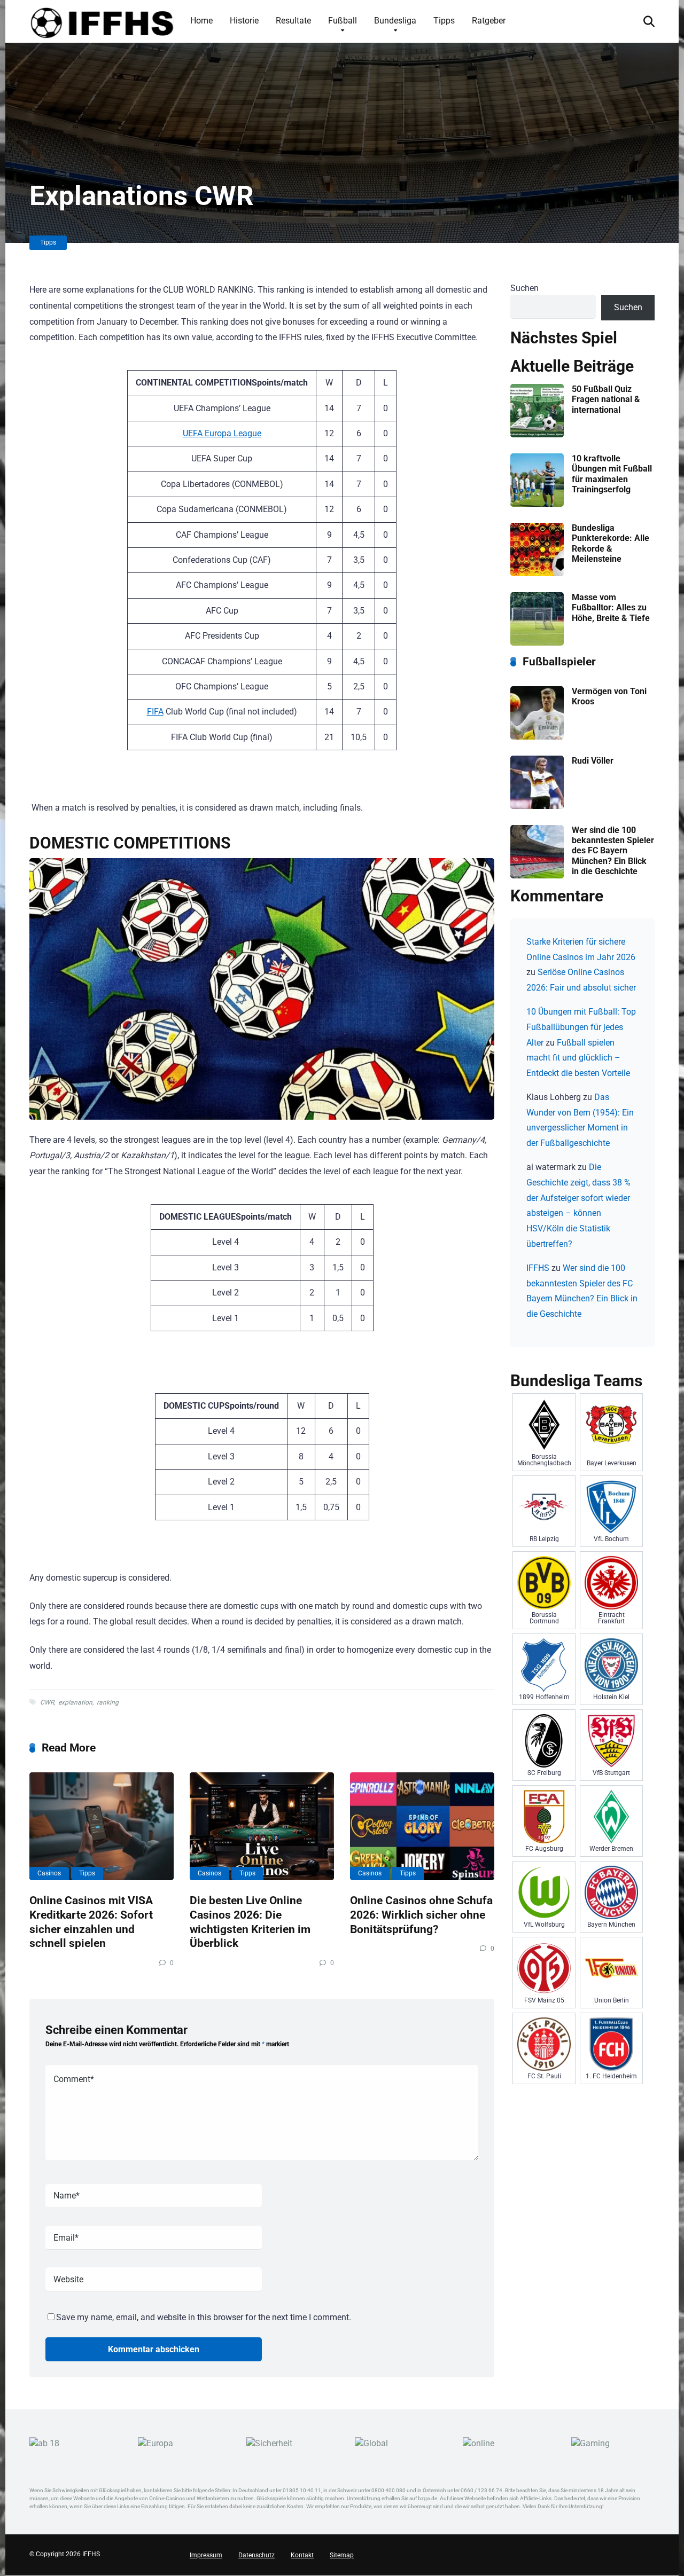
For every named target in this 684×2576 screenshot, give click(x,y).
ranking (108, 1702)
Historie (244, 21)
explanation (75, 1702)
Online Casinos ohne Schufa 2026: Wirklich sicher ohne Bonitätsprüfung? (421, 1914)
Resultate (293, 21)
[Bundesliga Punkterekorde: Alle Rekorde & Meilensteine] (537, 573)
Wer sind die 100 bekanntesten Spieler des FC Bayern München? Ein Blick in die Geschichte (613, 851)
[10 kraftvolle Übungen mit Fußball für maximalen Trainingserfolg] (537, 504)
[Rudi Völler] (537, 806)
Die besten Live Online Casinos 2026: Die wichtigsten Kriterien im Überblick (250, 1922)
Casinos (49, 1873)
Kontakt (302, 2556)
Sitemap (342, 2556)
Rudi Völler (593, 761)
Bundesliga (395, 21)
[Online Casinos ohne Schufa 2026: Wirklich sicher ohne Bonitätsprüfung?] (422, 1827)
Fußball (343, 21)
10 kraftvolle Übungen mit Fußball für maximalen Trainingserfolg (612, 474)
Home (201, 21)
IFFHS (538, 1268)
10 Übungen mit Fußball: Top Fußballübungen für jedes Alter (581, 1027)
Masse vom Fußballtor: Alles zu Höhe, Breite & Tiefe (611, 607)
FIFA (155, 712)
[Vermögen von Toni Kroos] (537, 737)
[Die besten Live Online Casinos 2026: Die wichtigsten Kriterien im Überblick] (262, 1827)
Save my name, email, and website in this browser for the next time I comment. (204, 2317)
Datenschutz (256, 2556)
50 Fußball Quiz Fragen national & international (606, 399)
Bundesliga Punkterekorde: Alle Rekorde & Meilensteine (611, 543)
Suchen (524, 288)
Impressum (206, 2556)
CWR (47, 1702)
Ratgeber (489, 21)
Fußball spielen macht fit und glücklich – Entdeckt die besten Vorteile (578, 1058)
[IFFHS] (102, 21)
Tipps (444, 21)
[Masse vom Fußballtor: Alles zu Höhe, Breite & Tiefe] (537, 643)
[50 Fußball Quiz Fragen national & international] (537, 434)
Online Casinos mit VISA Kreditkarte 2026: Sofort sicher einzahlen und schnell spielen (91, 1922)
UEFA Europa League (222, 433)
